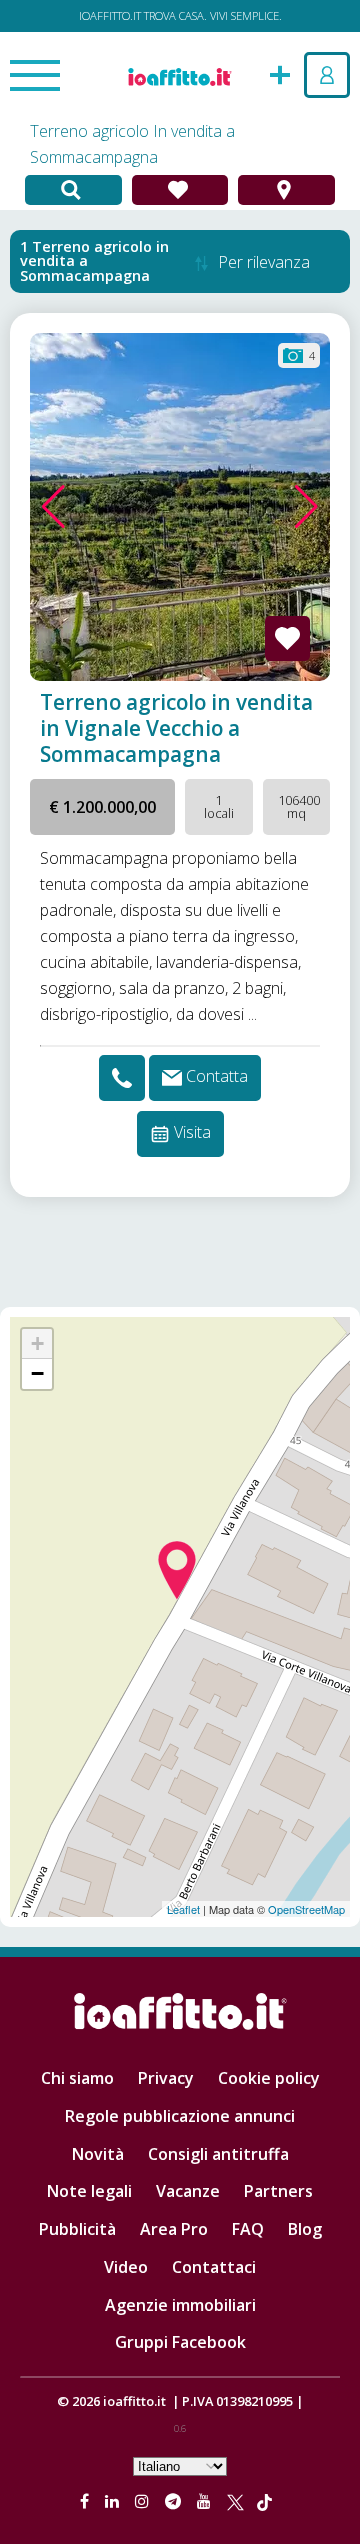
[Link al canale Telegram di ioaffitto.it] (175, 2501)
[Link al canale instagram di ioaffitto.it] (144, 2501)
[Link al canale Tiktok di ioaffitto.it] (264, 2501)
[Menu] (35, 77)
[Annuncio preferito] (287, 638)
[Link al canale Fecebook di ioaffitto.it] (86, 2501)
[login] (327, 75)
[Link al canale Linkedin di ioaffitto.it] (114, 2501)
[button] (53, 507)
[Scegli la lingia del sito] (180, 2465)
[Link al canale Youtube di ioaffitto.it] (206, 2501)
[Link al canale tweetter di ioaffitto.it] (235, 2501)
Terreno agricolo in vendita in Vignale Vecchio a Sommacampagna (176, 728)
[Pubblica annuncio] (280, 73)
